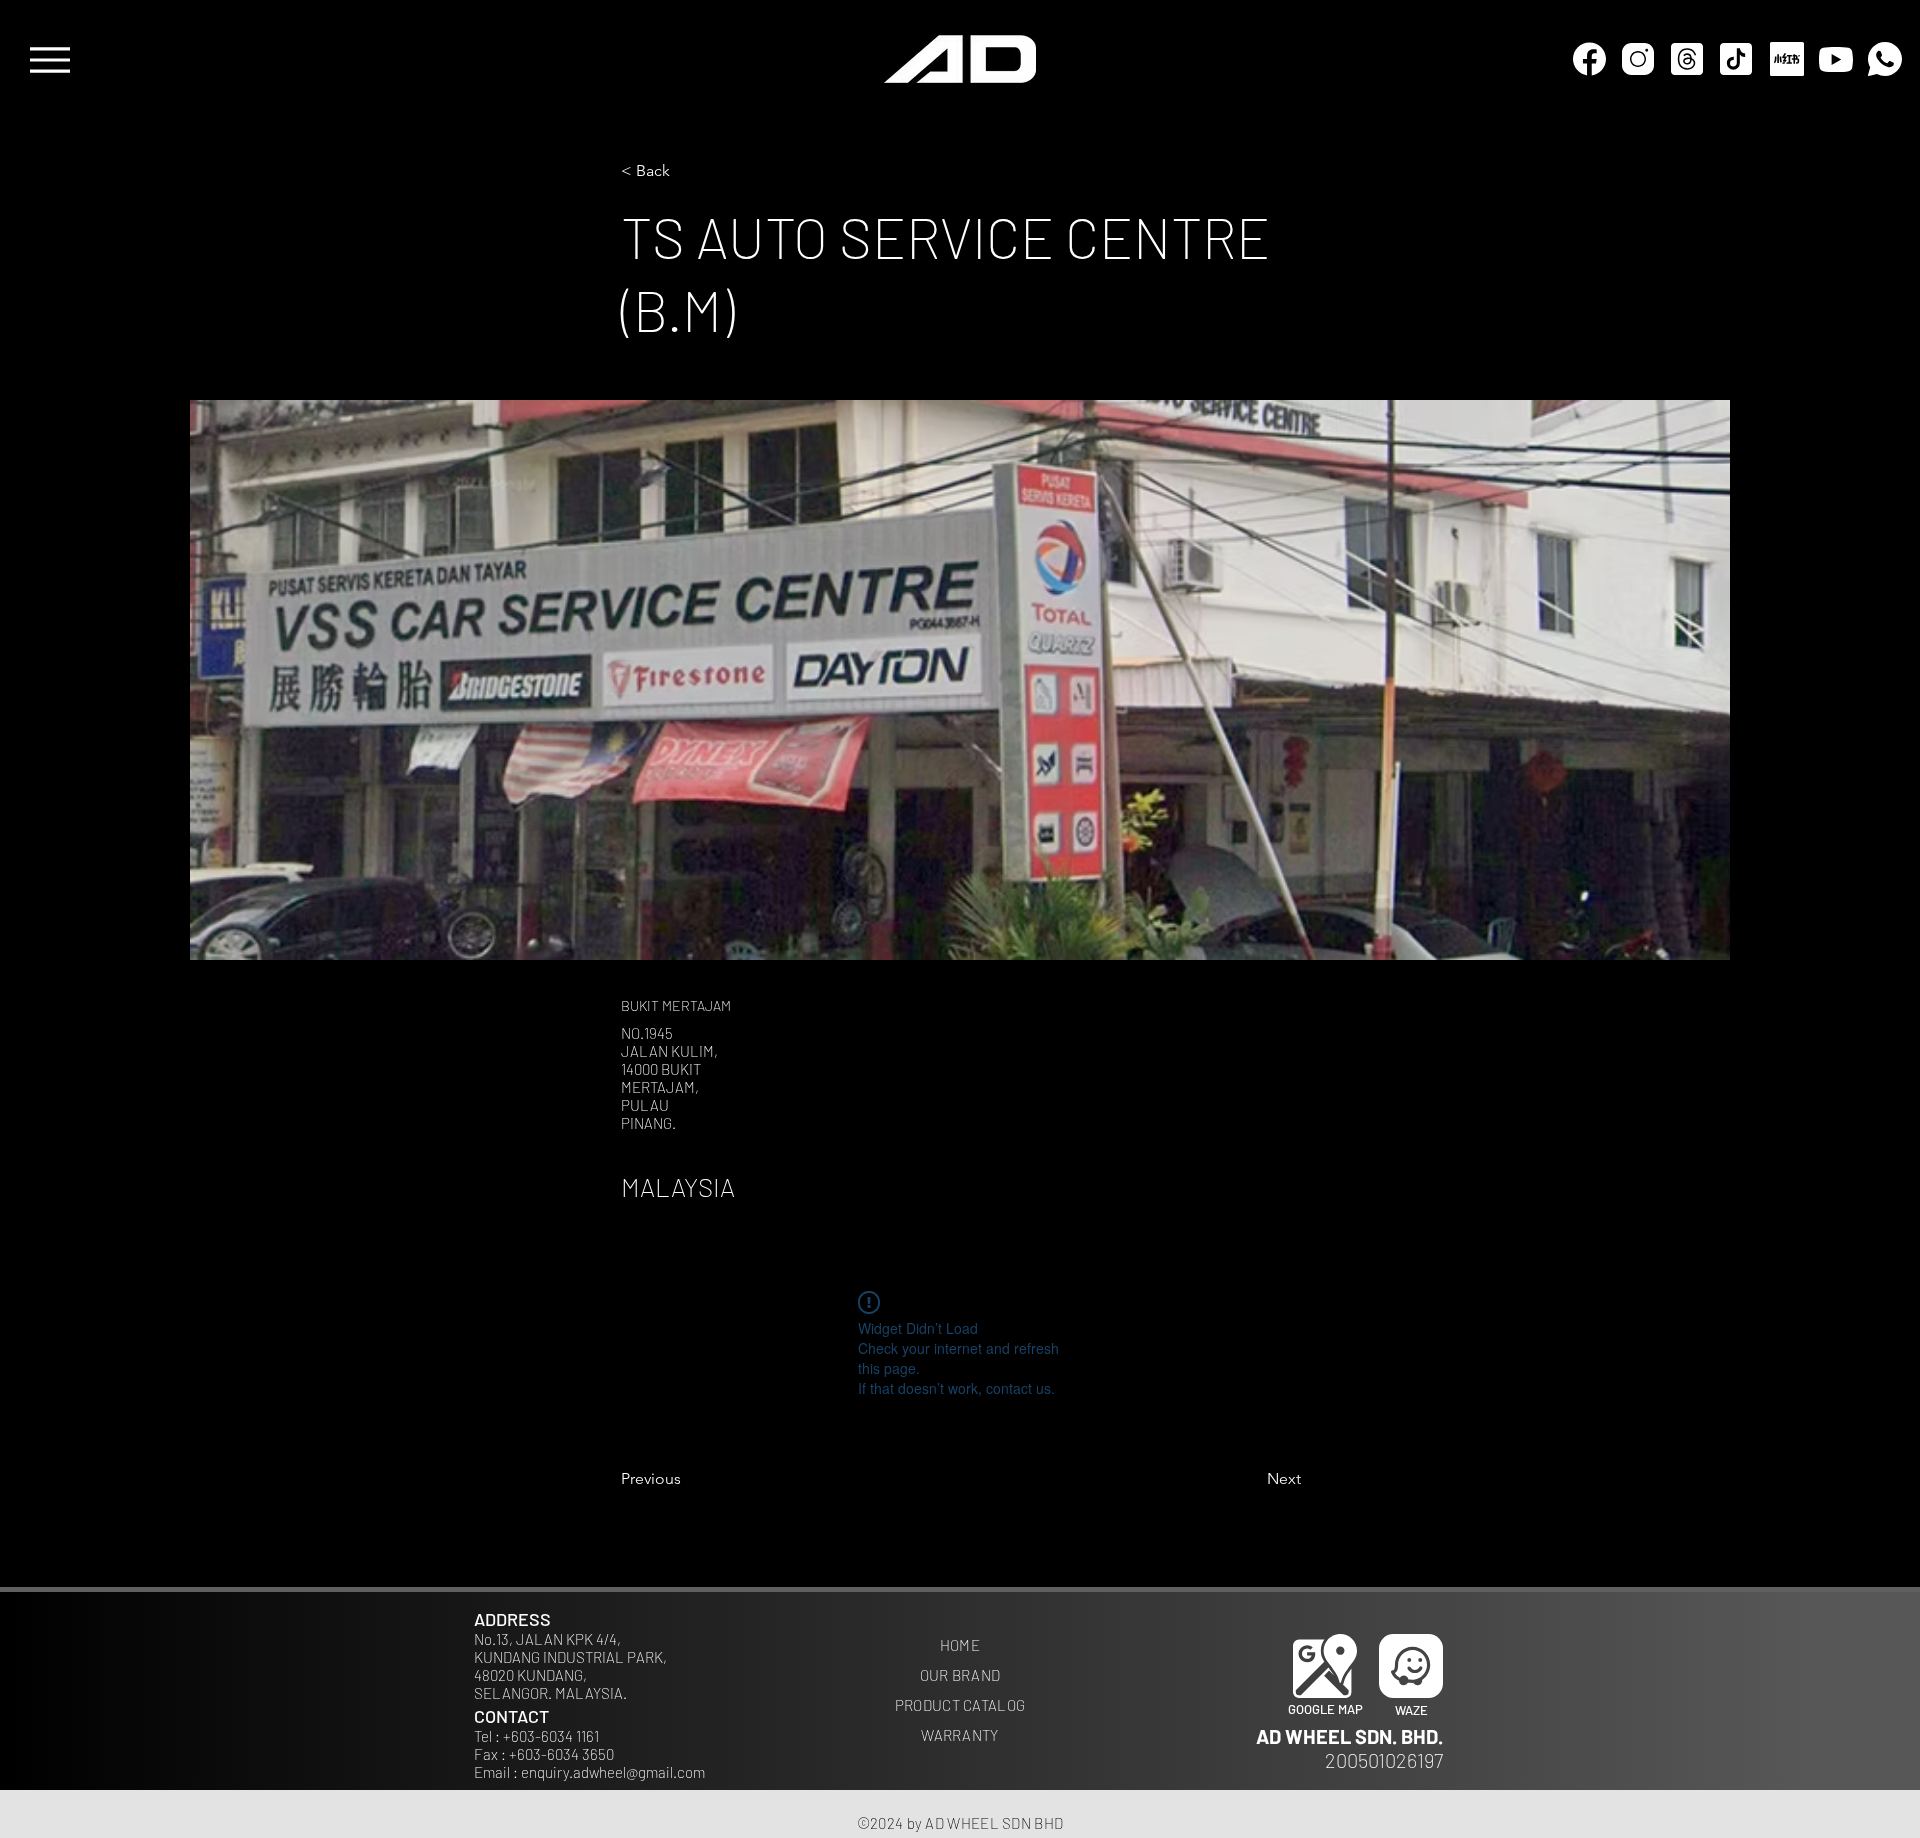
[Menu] (49, 59)
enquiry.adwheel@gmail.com (613, 1772)
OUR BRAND (960, 1675)
